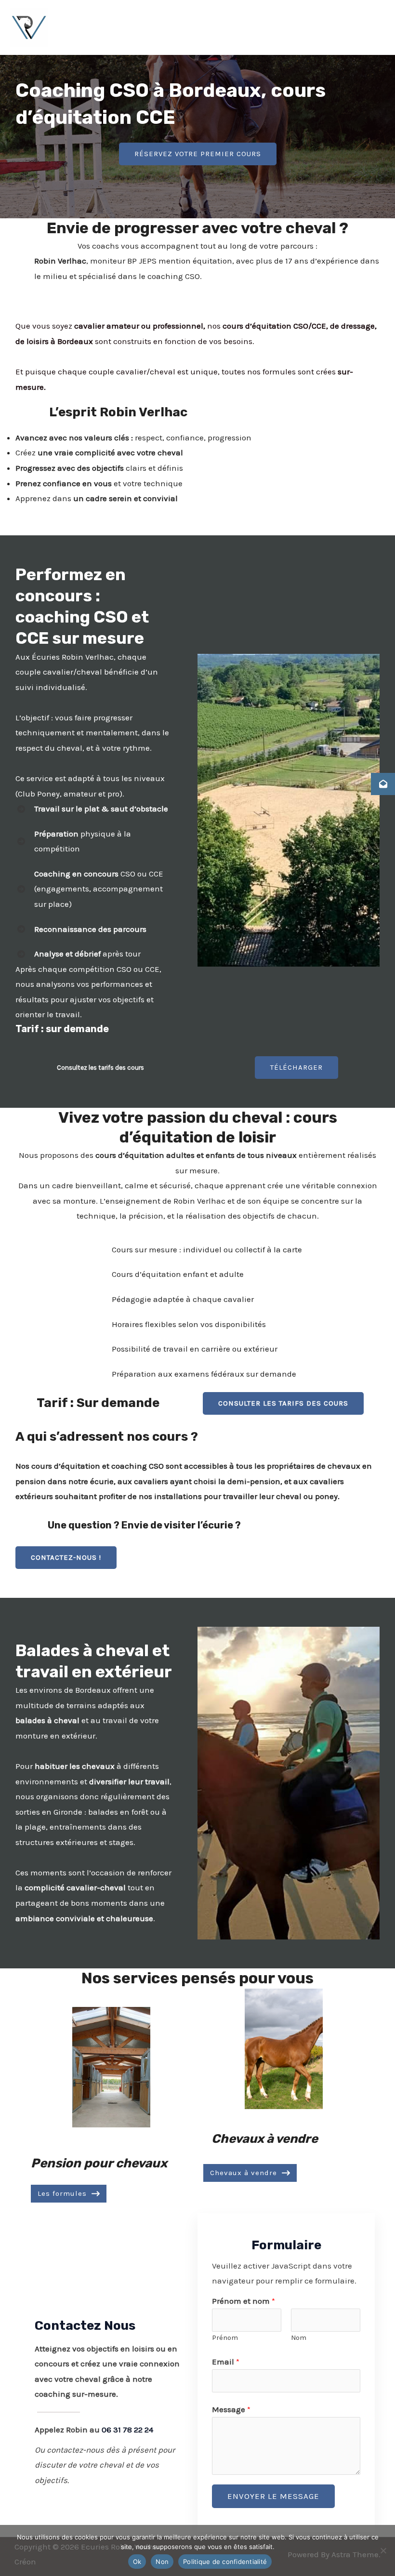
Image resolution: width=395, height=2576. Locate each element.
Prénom (225, 2338)
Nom (299, 2338)
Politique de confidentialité (225, 2562)
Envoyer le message (273, 2496)
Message (231, 2409)
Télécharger (296, 1067)
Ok (137, 2562)
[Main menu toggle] (375, 27)
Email (226, 2362)
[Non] (383, 2550)
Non (162, 2562)
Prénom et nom (244, 2301)
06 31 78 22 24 (127, 2430)
